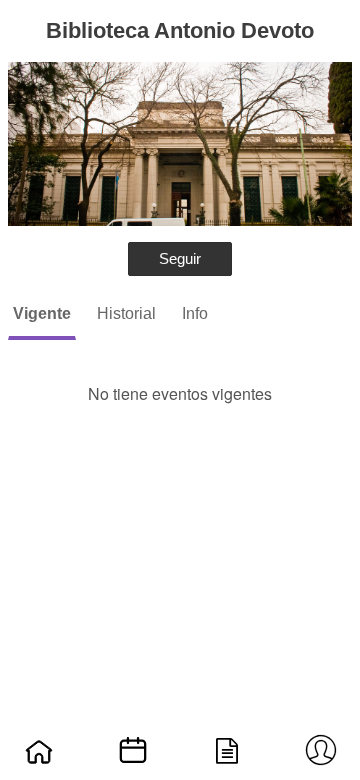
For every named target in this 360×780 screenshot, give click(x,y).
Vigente (42, 313)
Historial (126, 313)
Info (195, 313)
